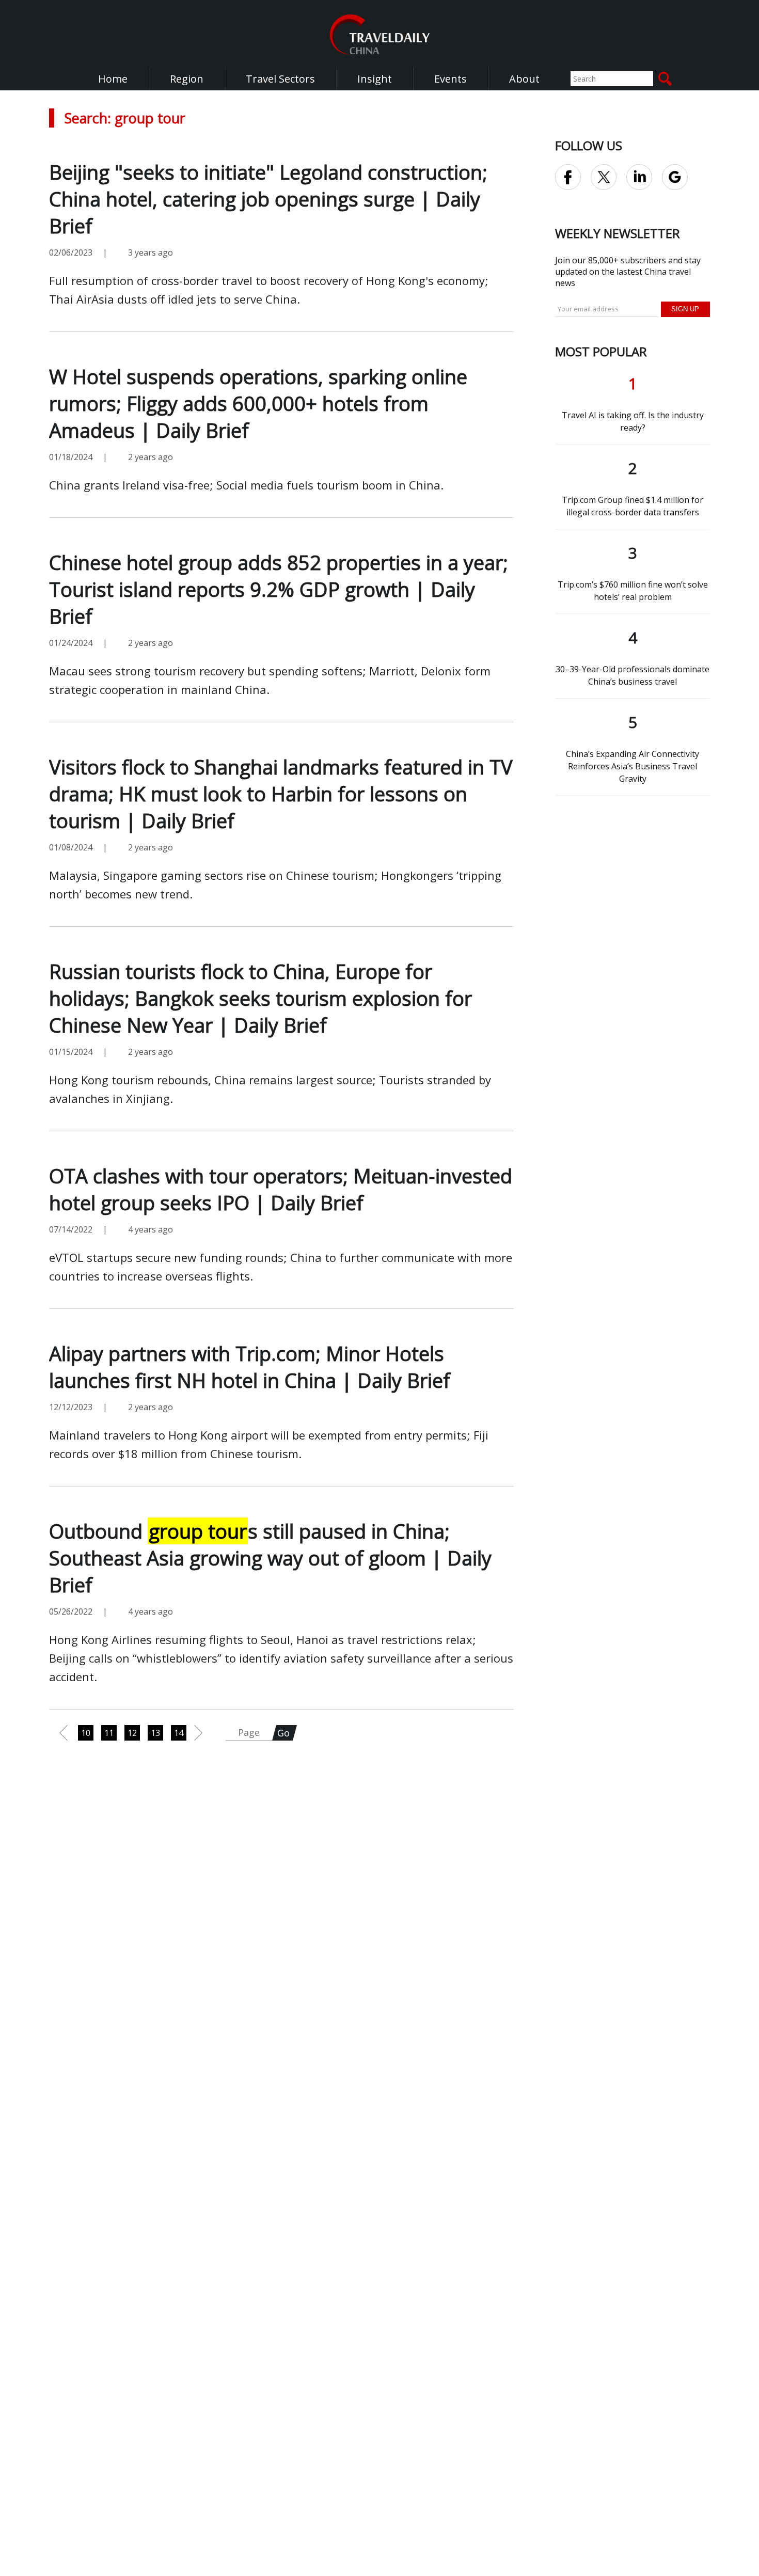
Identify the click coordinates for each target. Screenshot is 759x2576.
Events (450, 79)
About (524, 79)
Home (113, 79)
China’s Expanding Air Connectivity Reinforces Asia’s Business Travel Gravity (632, 766)
